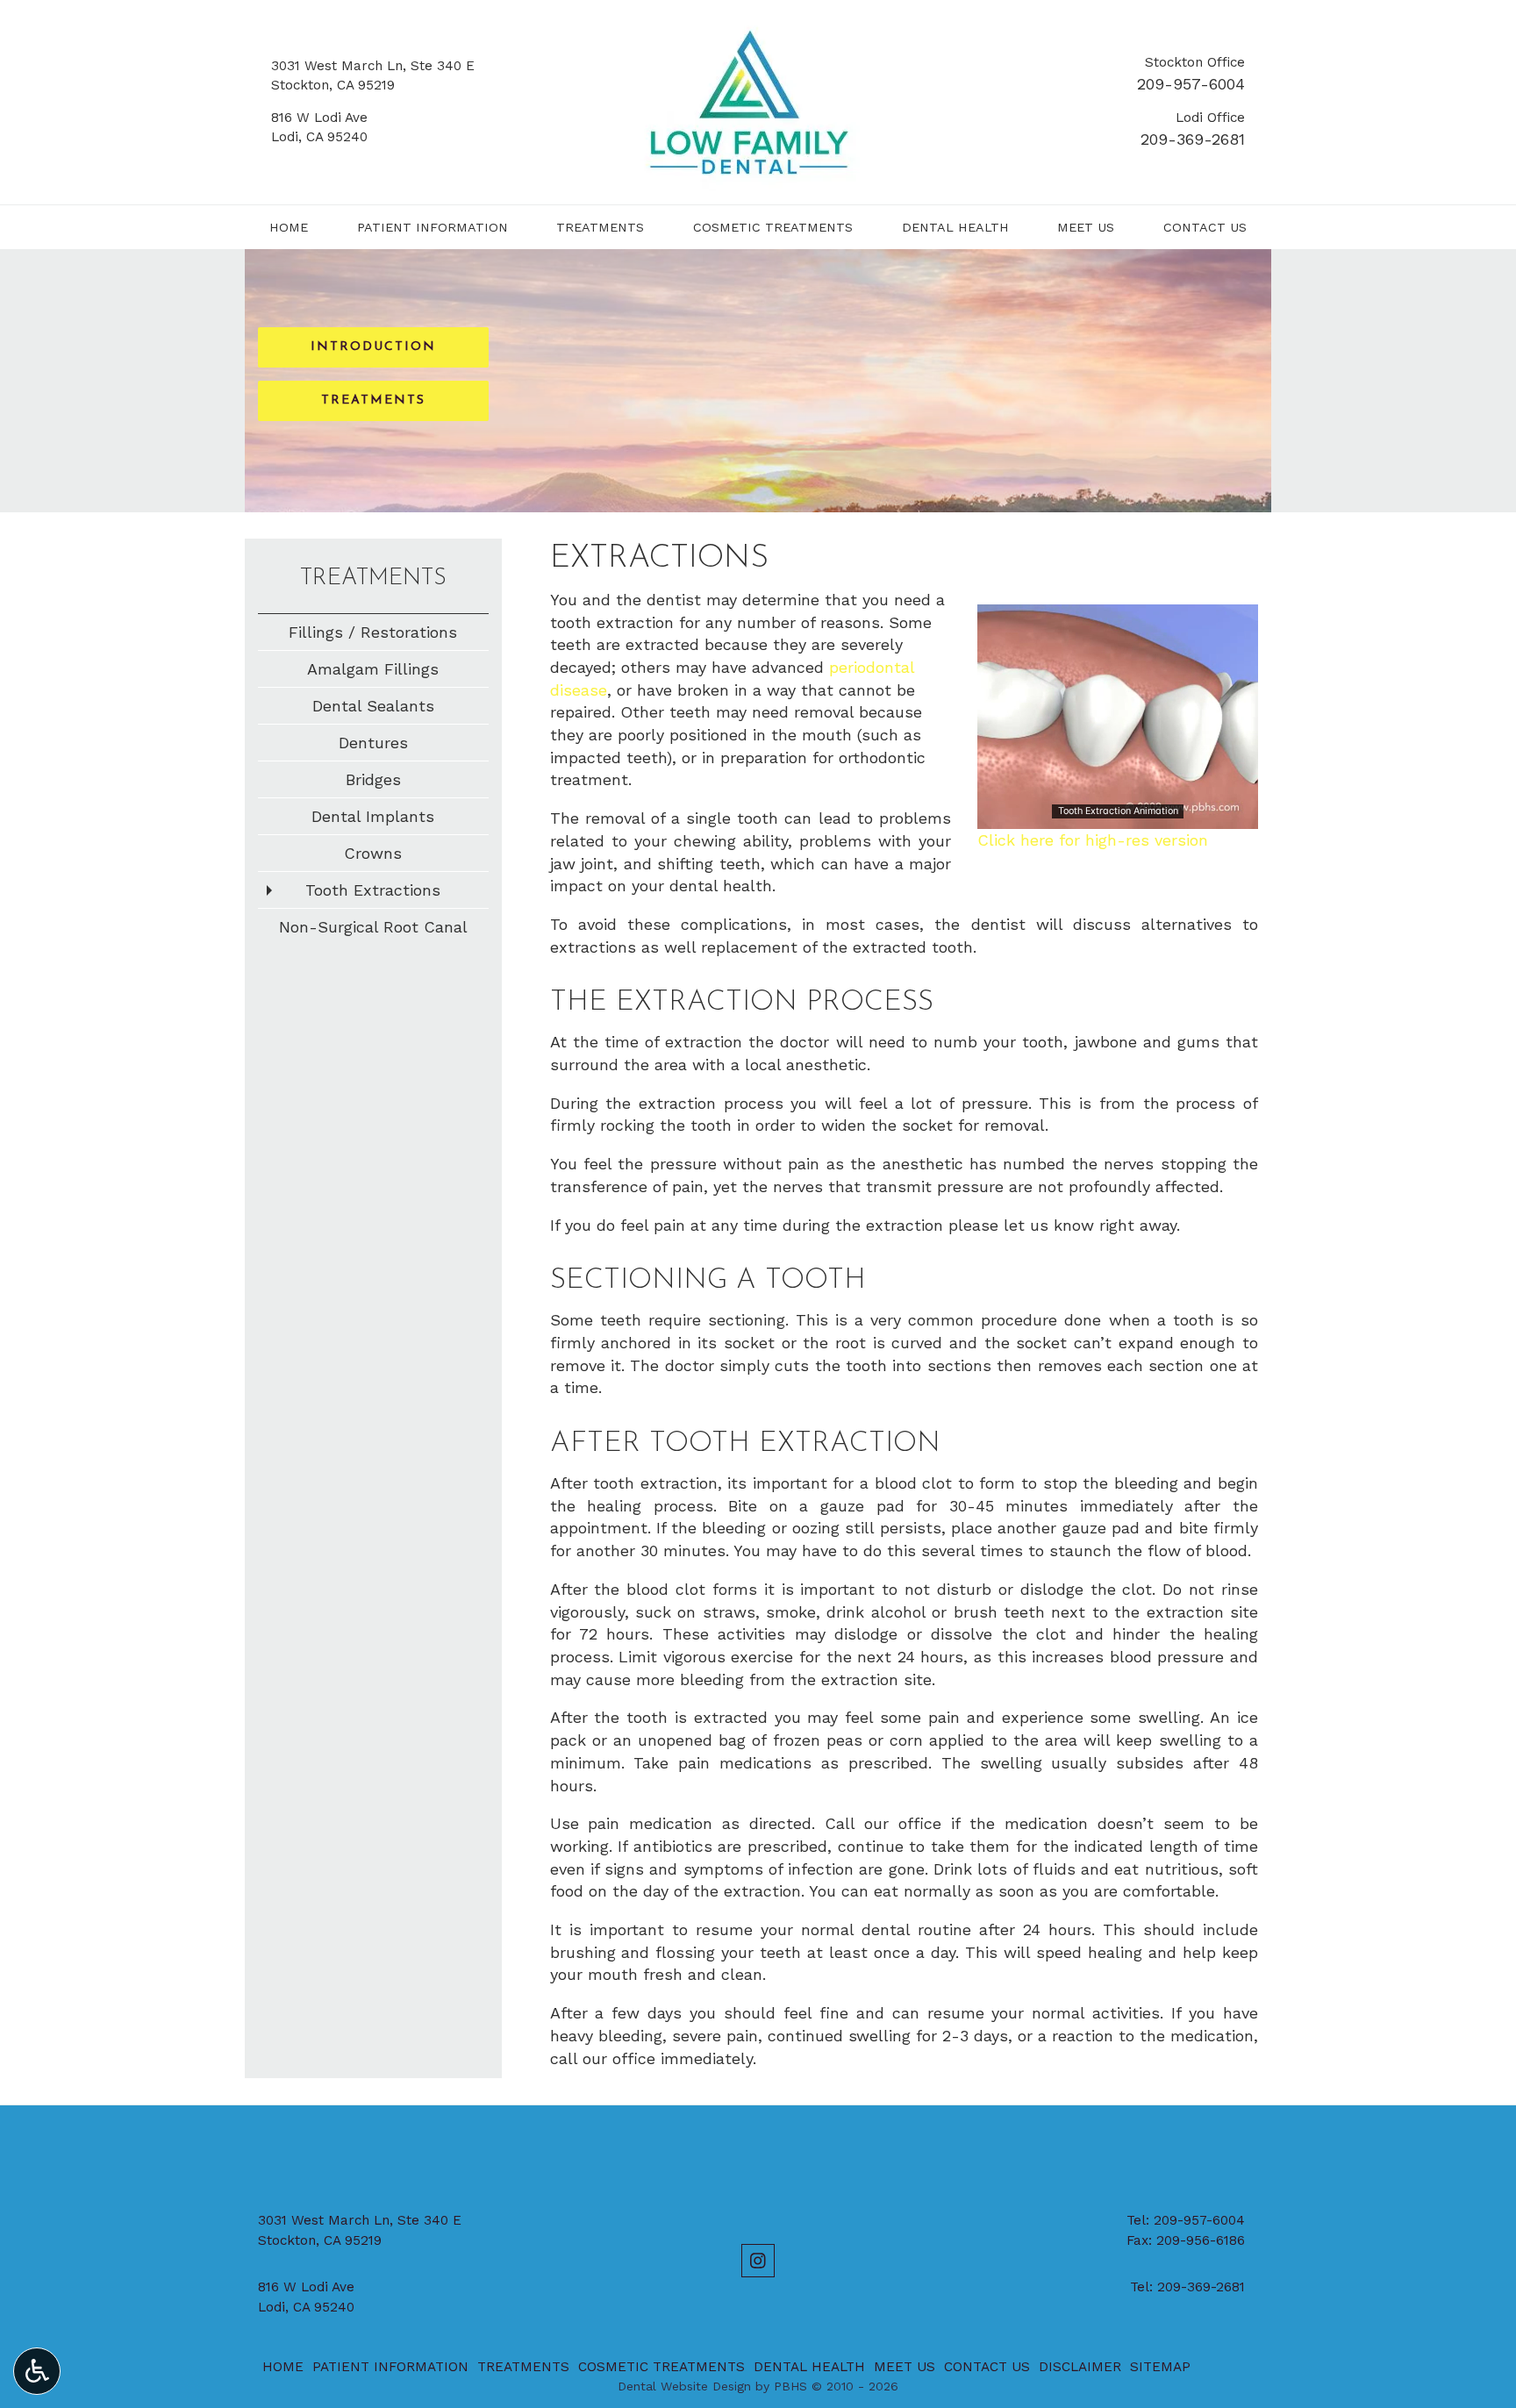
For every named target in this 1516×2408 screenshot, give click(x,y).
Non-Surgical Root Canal (373, 927)
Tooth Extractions (373, 890)
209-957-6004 (1191, 84)
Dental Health (955, 227)
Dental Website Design (684, 2386)
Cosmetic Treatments (773, 227)
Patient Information (433, 227)
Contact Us (1205, 227)
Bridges (373, 779)
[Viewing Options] (37, 2371)
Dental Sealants (373, 706)
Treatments (600, 227)
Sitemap (1160, 2367)
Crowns (373, 853)
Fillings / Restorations (373, 632)
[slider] (1117, 815)
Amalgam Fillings (373, 669)
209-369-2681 (1193, 139)
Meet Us (1086, 227)
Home (289, 227)
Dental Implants (373, 816)
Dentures (373, 743)
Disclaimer (1080, 2367)
